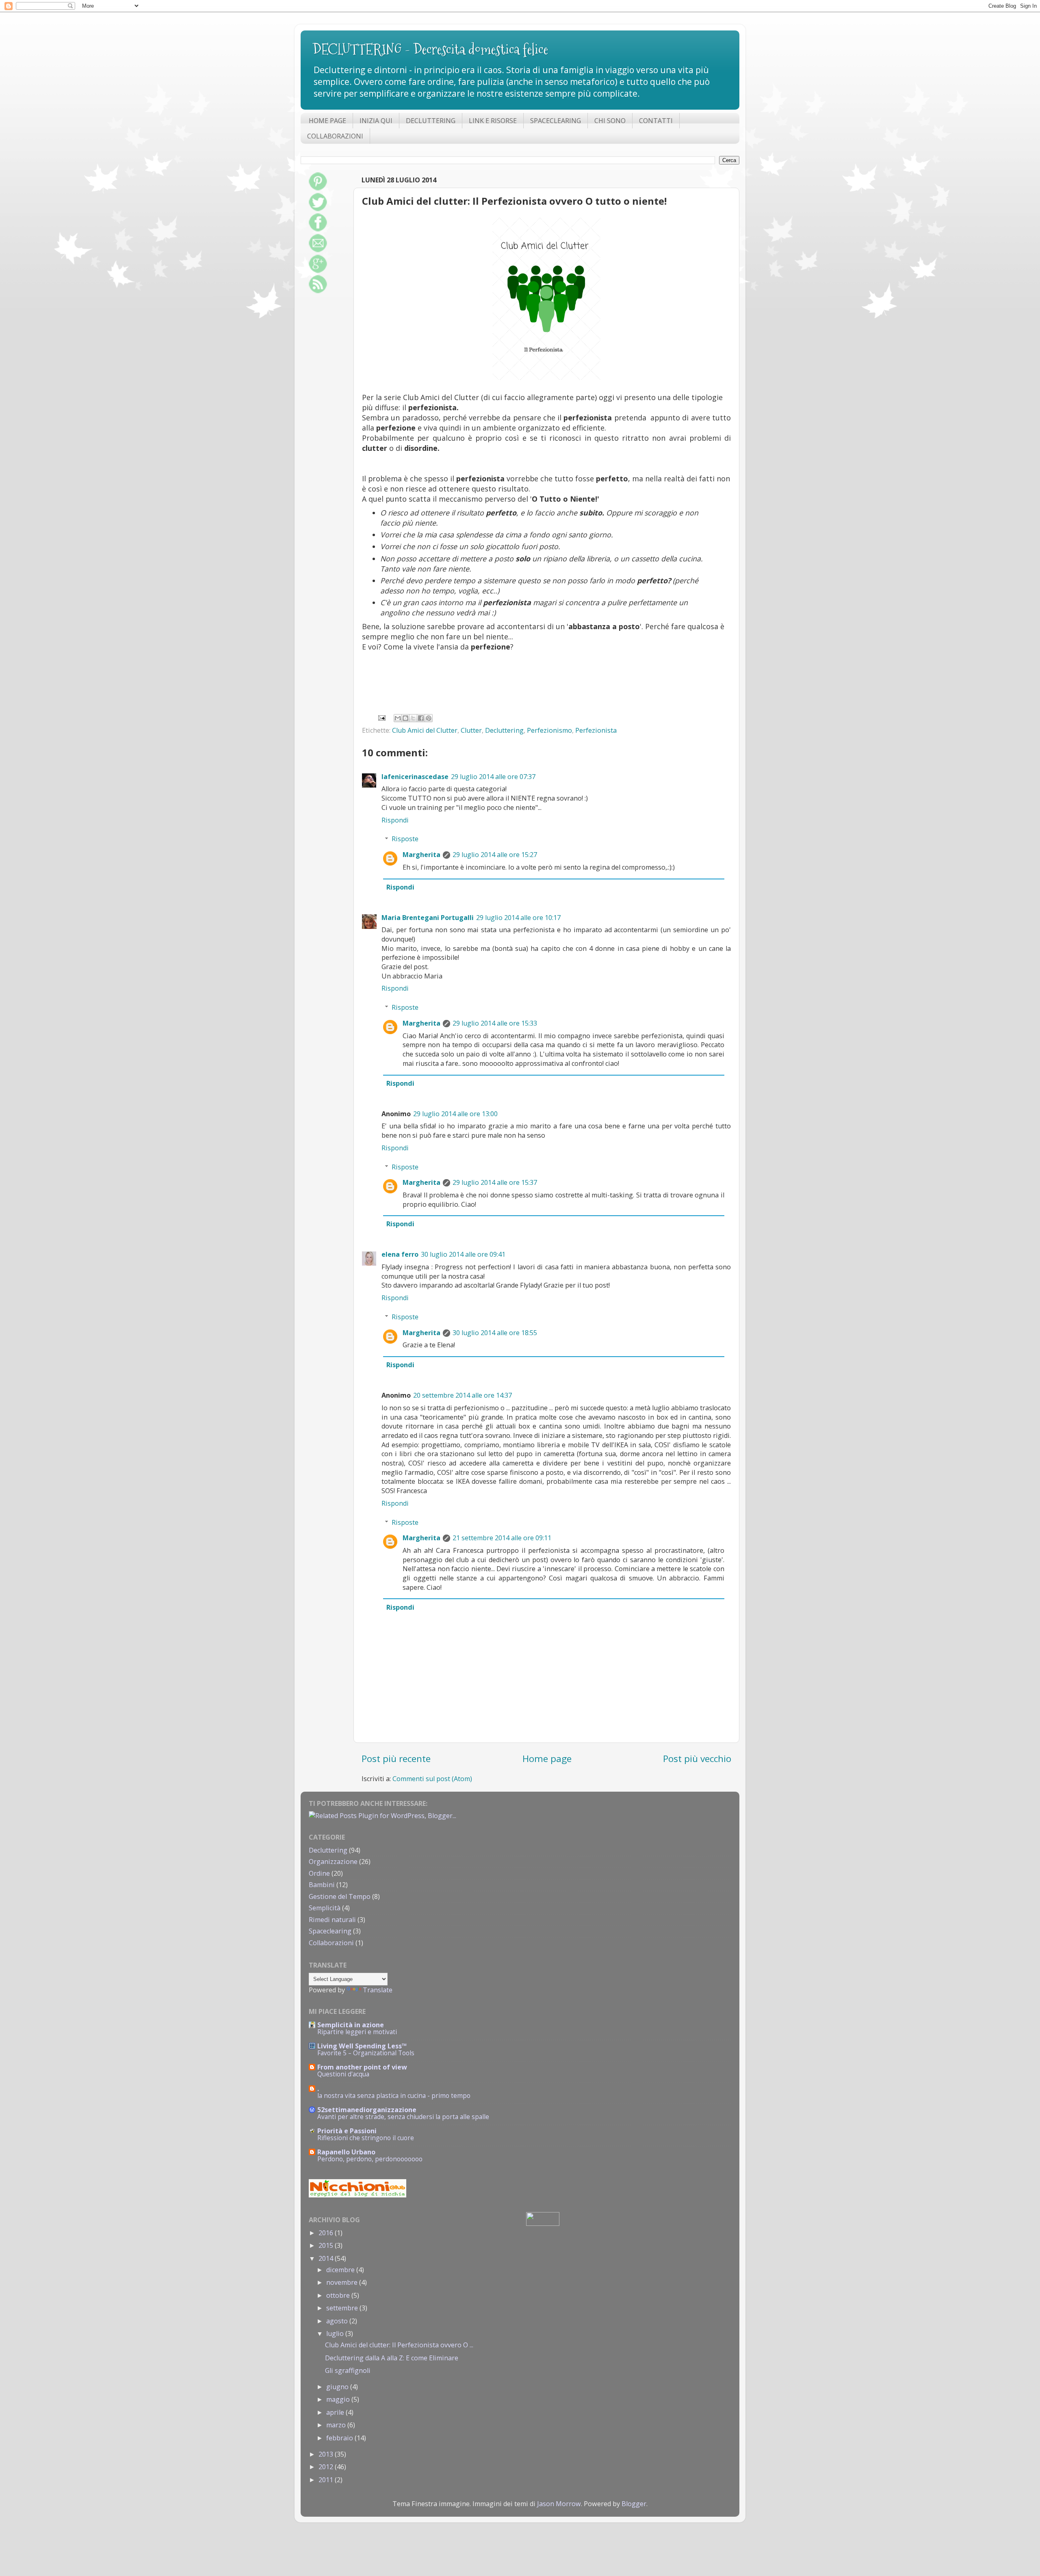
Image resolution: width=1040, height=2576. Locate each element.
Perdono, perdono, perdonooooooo (370, 2159)
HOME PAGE (327, 121)
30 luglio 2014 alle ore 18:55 (495, 1333)
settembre (343, 2308)
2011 (327, 2480)
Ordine (319, 1873)
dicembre (341, 2270)
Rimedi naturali (332, 1920)
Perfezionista (596, 730)
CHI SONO (610, 121)
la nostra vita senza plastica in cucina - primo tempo (394, 2096)
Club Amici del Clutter (425, 730)
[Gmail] (318, 250)
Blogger (634, 2504)
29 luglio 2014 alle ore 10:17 (518, 918)
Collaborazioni (331, 1943)
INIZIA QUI (376, 121)
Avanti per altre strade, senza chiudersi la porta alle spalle (403, 2117)
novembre (343, 2282)
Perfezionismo (549, 730)
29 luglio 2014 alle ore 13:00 (455, 1114)
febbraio (340, 2438)
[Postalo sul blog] (405, 718)
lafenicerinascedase (415, 777)
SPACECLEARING (556, 121)
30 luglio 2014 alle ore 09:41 (463, 1254)
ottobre (339, 2295)
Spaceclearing (330, 1931)
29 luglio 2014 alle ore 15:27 (495, 855)
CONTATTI (656, 121)
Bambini (322, 1885)
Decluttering (504, 730)
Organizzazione (333, 1862)
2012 (327, 2467)
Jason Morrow (559, 2504)
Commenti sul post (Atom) (432, 1779)
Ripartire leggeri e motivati (357, 2032)
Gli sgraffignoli (348, 2370)
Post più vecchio (697, 1759)
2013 (327, 2454)
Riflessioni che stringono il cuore (366, 2138)
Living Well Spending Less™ (362, 2046)
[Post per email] (381, 717)
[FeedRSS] (318, 291)
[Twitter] (318, 209)
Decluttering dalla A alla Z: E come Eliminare (392, 2358)
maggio (339, 2399)
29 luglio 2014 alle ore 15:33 (495, 1023)
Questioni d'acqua (343, 2074)
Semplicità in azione (351, 2025)
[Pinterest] (318, 188)
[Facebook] (318, 229)
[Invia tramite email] (398, 718)
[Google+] (318, 271)
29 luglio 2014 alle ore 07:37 (493, 777)
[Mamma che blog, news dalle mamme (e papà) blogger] (543, 2223)
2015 (327, 2245)
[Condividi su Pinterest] (429, 718)
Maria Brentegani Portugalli (428, 918)
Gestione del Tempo (340, 1896)
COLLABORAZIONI (335, 136)
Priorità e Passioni (347, 2131)
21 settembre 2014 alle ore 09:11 (502, 1538)
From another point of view (362, 2067)
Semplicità (325, 1908)
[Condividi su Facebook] (421, 718)
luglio (336, 2334)
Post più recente (396, 1759)
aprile (336, 2412)
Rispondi (395, 820)
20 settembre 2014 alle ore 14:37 (463, 1395)
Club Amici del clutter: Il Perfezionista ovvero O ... (399, 2345)
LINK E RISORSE (493, 121)
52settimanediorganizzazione (367, 2110)
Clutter (471, 730)
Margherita (421, 855)
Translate (378, 1990)
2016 (327, 2233)
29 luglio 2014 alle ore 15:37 (495, 1182)
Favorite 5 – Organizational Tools (366, 2053)
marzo (337, 2425)
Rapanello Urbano (346, 2152)
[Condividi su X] (413, 718)
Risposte (405, 839)
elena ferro (400, 1254)
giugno (338, 2387)
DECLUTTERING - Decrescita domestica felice (430, 49)
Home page (547, 1759)
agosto (338, 2321)
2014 (327, 2258)
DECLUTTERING (431, 121)
